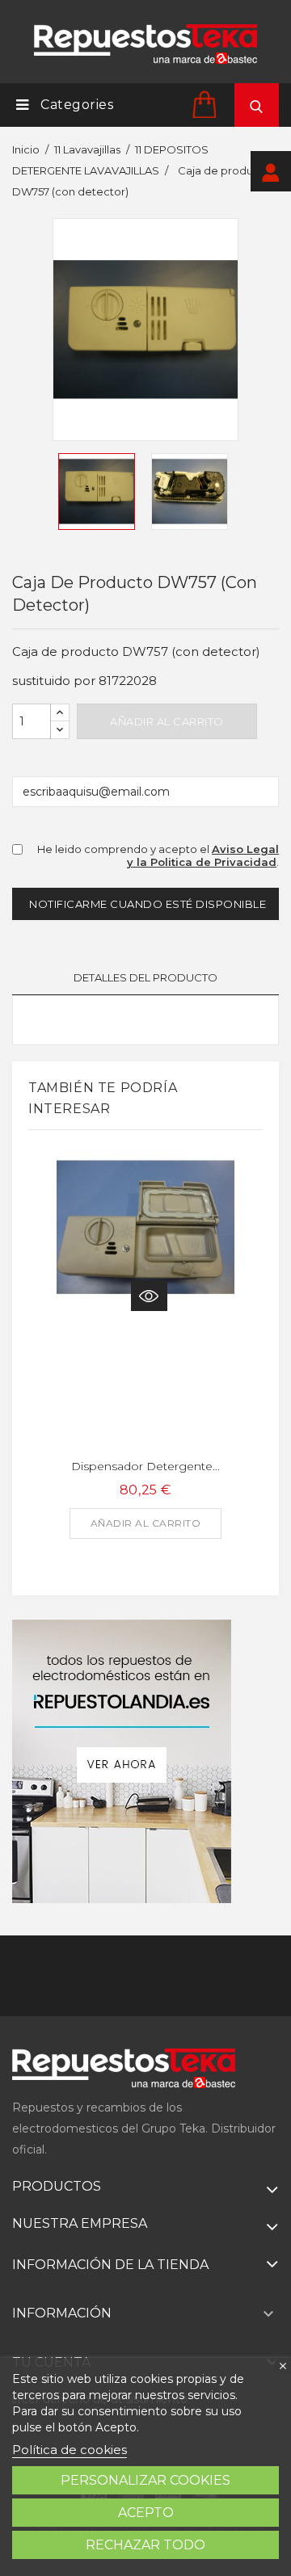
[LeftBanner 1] (122, 1761)
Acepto (146, 2513)
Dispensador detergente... (145, 1466)
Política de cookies (70, 2450)
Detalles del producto (145, 977)
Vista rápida (149, 1296)
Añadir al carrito (167, 721)
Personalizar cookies (145, 2480)
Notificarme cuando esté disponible (148, 904)
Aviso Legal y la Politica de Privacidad (203, 856)
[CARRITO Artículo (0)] (207, 104)
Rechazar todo (145, 2545)
